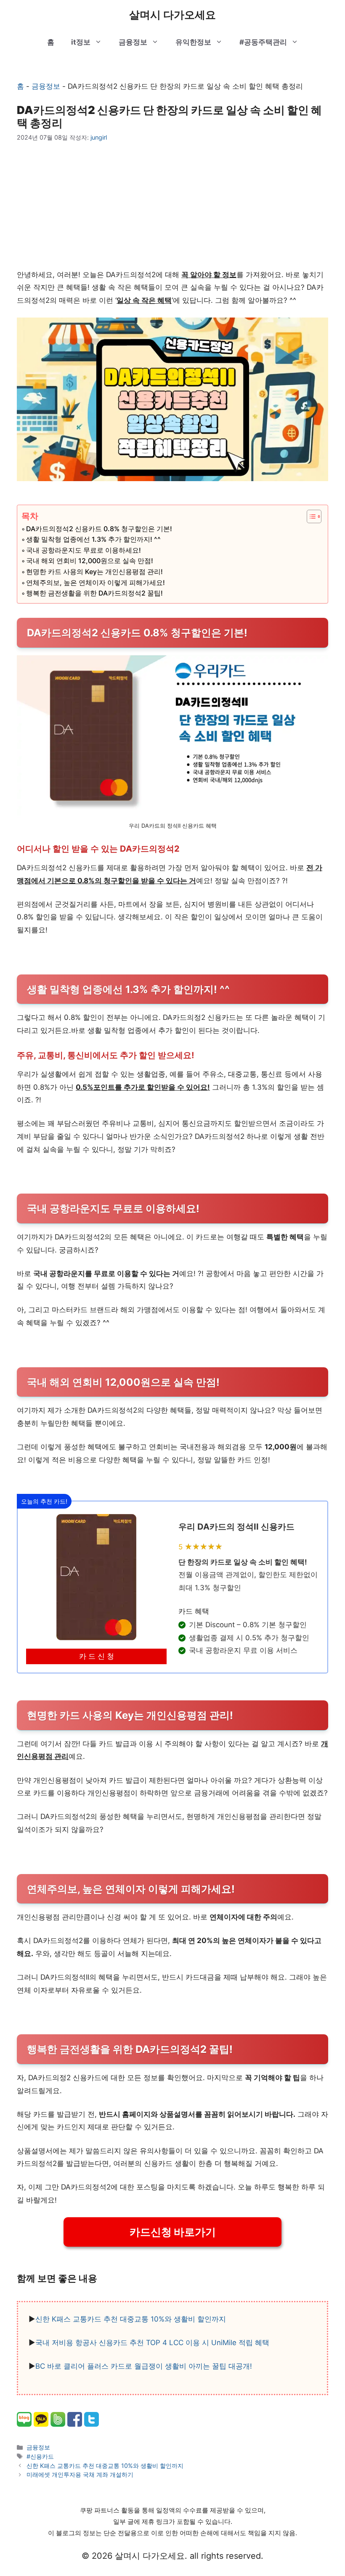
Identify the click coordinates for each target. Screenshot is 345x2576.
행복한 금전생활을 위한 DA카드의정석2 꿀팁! (94, 593)
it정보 (81, 42)
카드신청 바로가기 (173, 2232)
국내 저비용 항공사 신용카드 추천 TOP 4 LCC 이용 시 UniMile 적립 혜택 (152, 2343)
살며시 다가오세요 (172, 15)
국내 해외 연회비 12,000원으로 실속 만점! (90, 561)
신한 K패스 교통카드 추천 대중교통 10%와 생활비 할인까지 (131, 2319)
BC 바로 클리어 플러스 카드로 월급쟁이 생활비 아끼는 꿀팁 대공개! (144, 2366)
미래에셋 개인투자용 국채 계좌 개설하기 (80, 2474)
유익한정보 (193, 42)
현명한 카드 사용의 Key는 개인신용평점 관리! (94, 572)
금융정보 (133, 42)
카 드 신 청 (97, 1656)
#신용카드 (40, 2456)
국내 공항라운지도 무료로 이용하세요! (84, 550)
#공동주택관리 (263, 42)
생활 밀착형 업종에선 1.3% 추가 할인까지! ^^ (93, 539)
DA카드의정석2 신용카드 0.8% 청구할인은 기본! (99, 529)
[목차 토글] (310, 516)
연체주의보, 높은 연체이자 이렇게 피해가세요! (96, 582)
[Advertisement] (172, 205)
